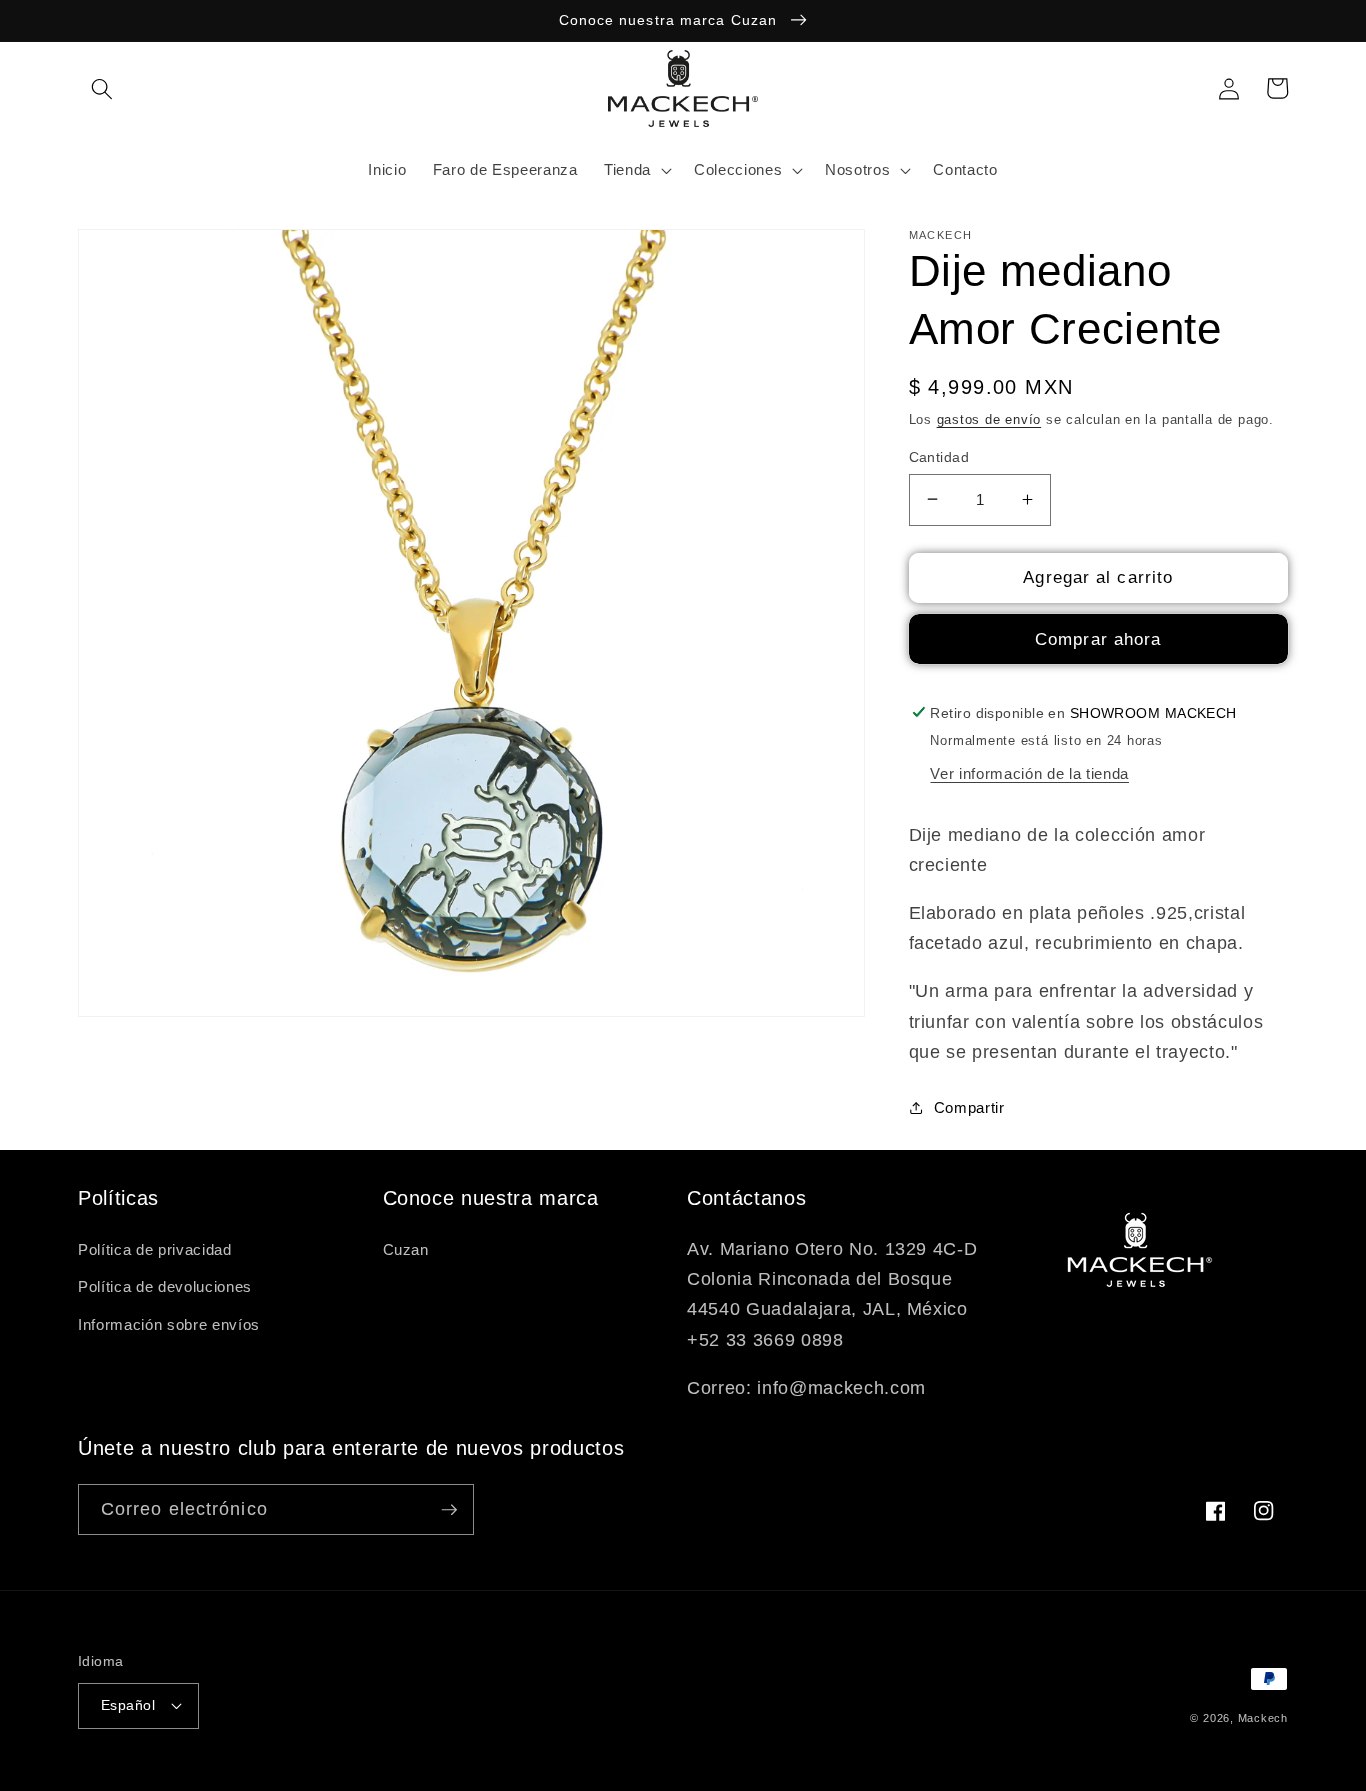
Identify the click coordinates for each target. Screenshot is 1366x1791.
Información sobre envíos (169, 1324)
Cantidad (939, 456)
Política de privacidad (155, 1249)
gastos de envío (989, 418)
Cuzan (406, 1249)
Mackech (1263, 1718)
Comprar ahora (1098, 639)
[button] (102, 88)
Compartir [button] (969, 1106)
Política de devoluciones (165, 1286)
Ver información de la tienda (1029, 773)
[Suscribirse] (449, 1510)
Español (128, 1705)
